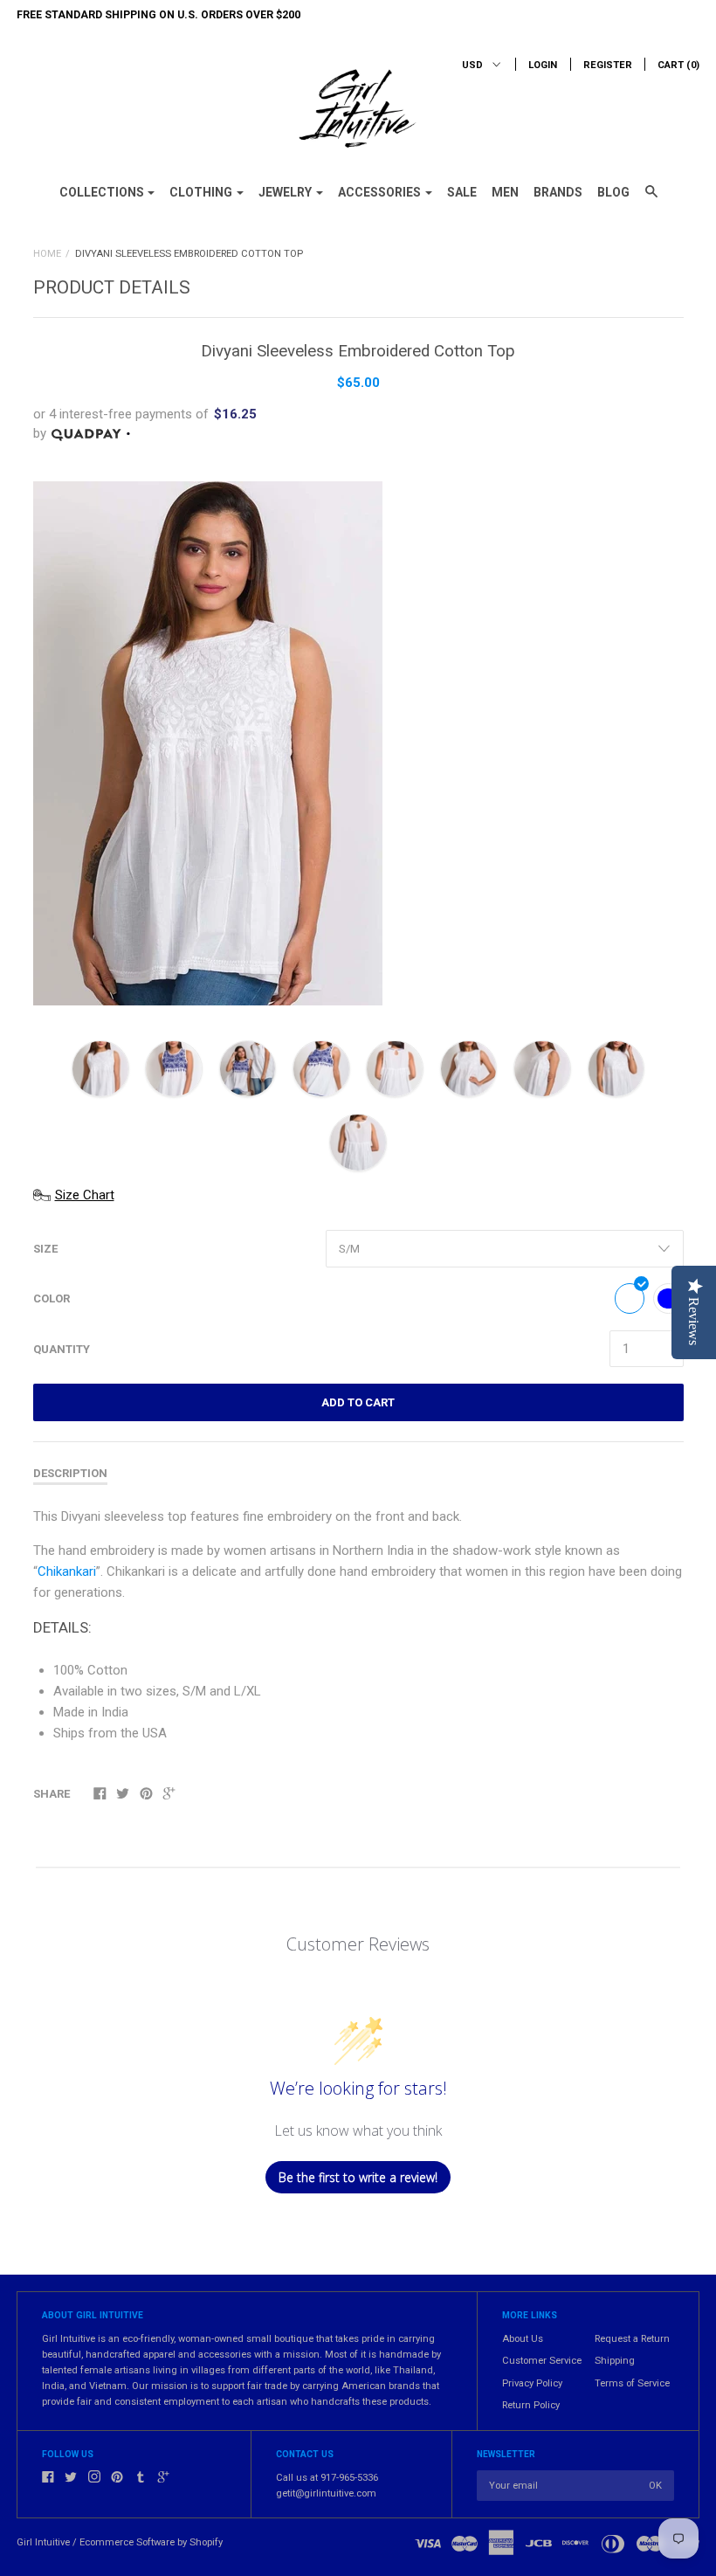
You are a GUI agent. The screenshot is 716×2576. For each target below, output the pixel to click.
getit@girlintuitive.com (326, 2493)
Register (608, 65)
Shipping (615, 2361)
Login (543, 65)
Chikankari (67, 1571)
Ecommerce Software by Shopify (151, 2542)
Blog (613, 192)
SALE (462, 192)
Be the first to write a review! (358, 2177)
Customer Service (542, 2361)
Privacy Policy (532, 2383)
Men (505, 192)
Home (47, 254)
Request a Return (632, 2339)
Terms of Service (632, 2383)
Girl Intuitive (43, 2542)
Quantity (62, 1349)
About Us (523, 2339)
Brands (558, 192)
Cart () (678, 65)
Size (45, 1249)
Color (52, 1298)
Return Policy (531, 2405)
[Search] (651, 199)
